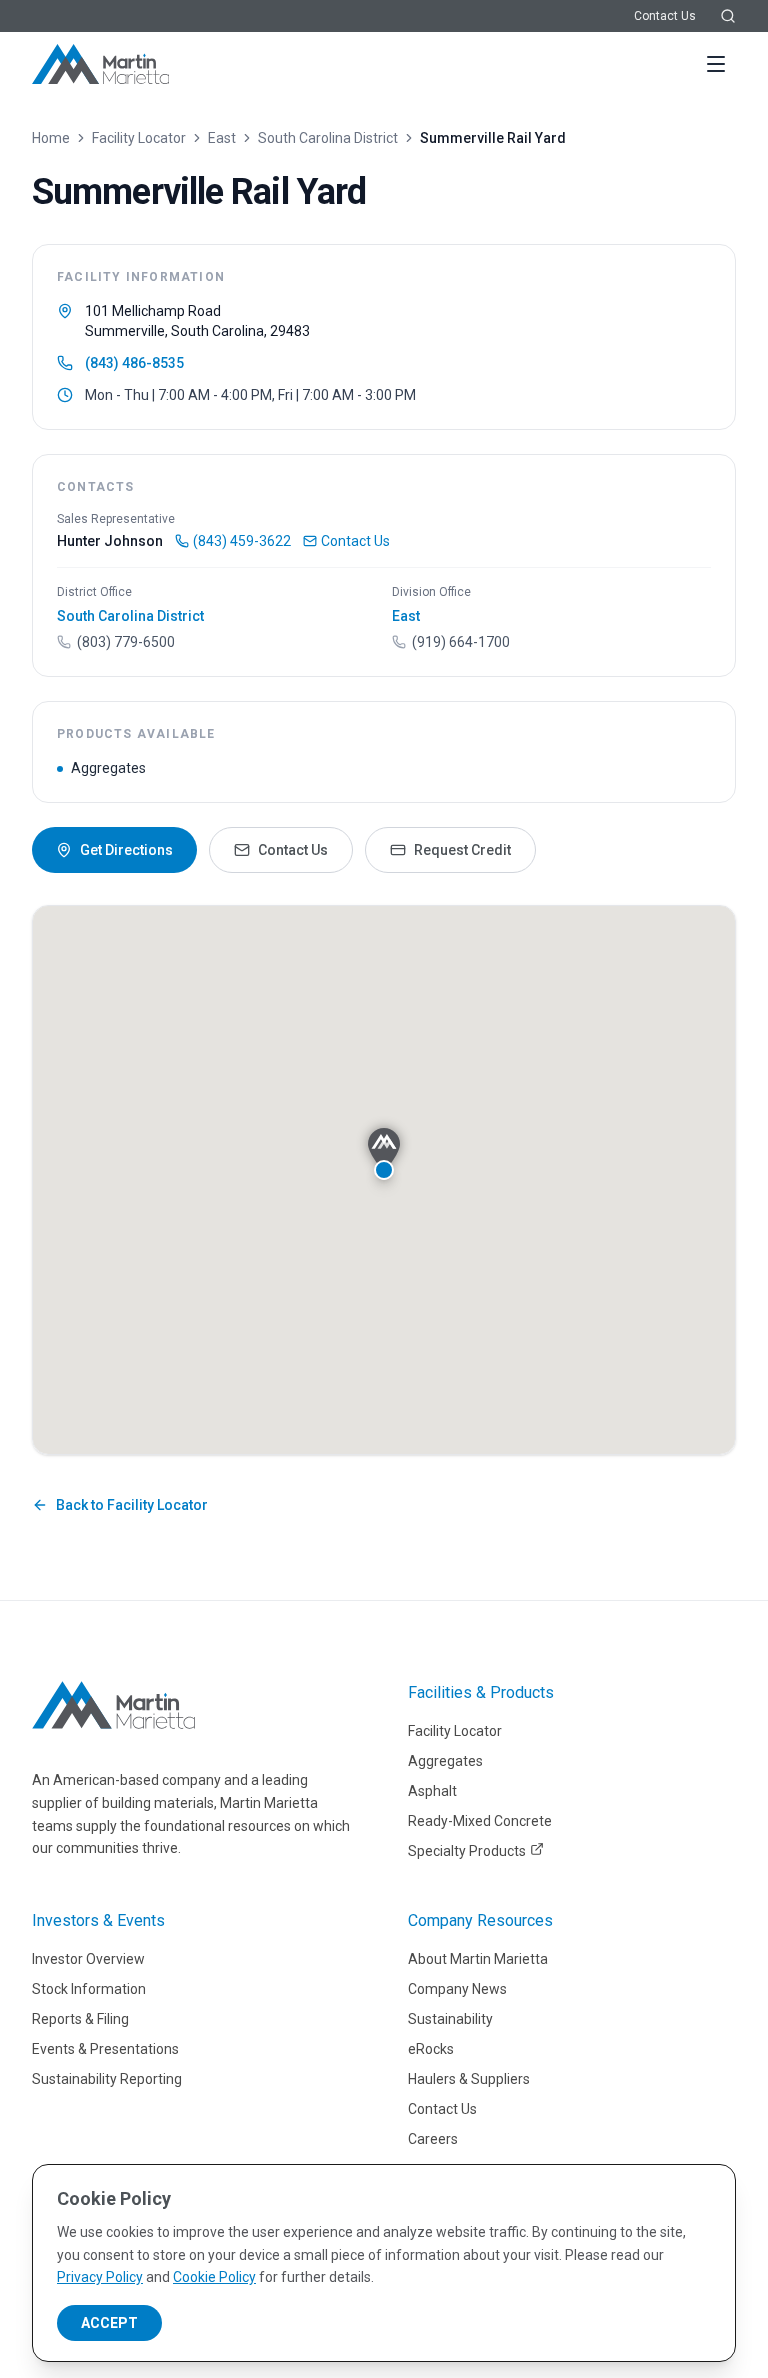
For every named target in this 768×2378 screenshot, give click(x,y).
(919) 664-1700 (461, 642)
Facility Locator (139, 138)
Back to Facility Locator (132, 1505)
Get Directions (126, 850)
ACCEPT (109, 2323)
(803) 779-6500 (126, 642)
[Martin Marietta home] (113, 1705)
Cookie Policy (214, 2277)
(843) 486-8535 (134, 363)
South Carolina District (328, 138)
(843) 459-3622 (242, 541)
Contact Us (665, 16)
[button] (384, 1154)
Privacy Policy (100, 2277)
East (222, 138)
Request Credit (462, 850)
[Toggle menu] (716, 64)
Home (51, 138)
